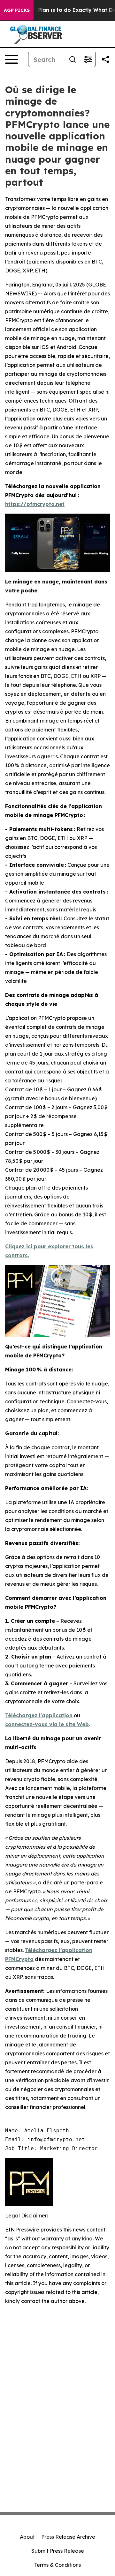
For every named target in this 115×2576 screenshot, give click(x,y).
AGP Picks (17, 10)
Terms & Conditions (57, 2565)
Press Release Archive (68, 2537)
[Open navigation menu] (11, 59)
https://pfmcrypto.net (35, 504)
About (27, 2537)
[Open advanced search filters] (88, 59)
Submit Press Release (58, 2551)
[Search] (73, 59)
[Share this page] (105, 59)
